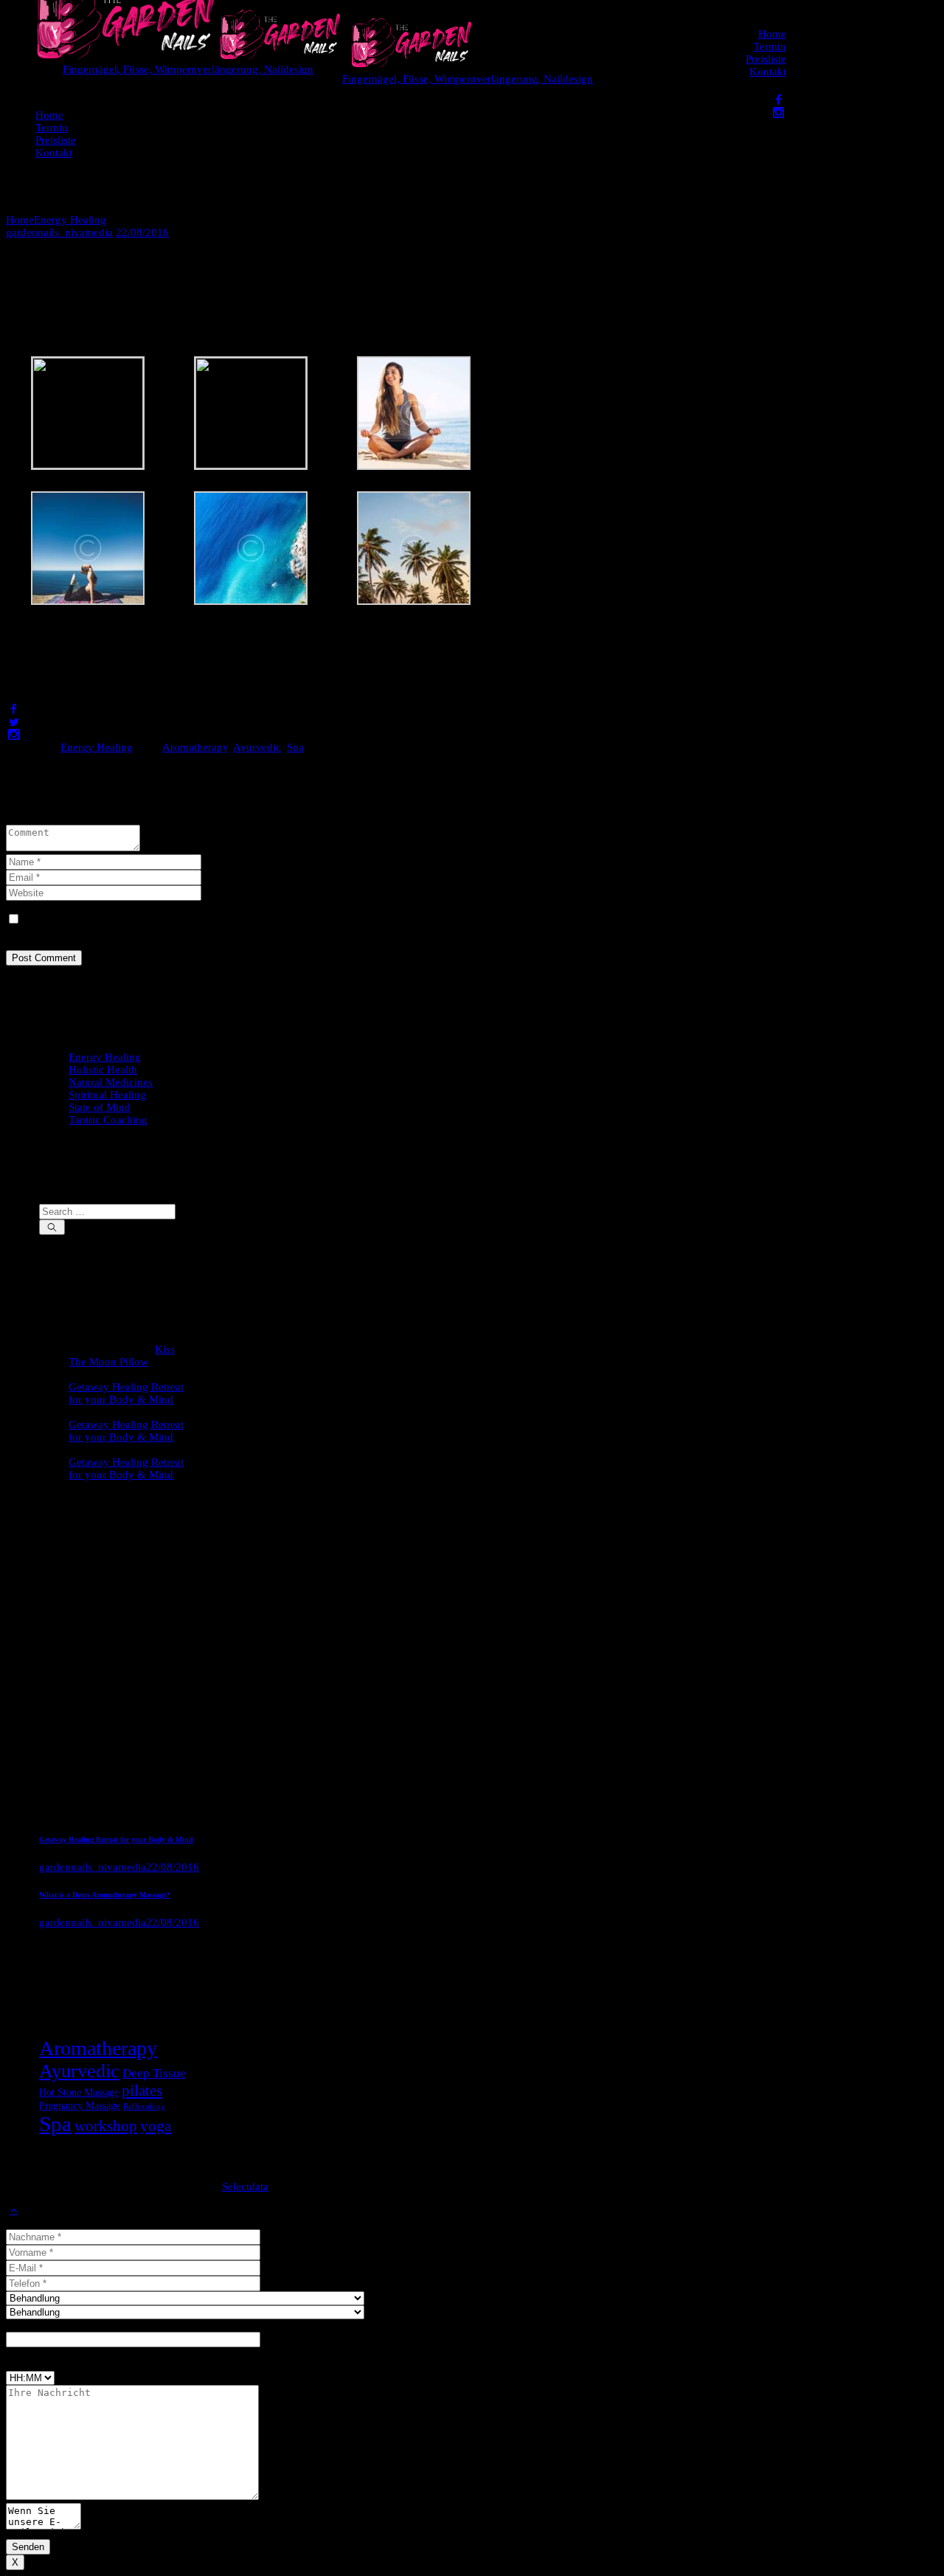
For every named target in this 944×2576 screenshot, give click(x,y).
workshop (106, 2126)
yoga (156, 2126)
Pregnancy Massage (80, 2105)
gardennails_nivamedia (59, 232)
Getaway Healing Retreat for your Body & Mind (126, 1393)
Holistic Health (103, 1070)
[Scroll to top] (14, 2210)
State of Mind (100, 1107)
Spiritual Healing (107, 1095)
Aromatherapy (195, 747)
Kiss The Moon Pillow (122, 1355)
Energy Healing (70, 220)
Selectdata (245, 2187)
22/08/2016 (142, 232)
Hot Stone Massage (79, 2092)
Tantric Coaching (108, 1120)
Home (20, 220)
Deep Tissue (154, 2073)
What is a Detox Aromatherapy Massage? (104, 1895)
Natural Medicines (111, 1082)
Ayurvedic (257, 747)
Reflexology (144, 2106)
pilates (142, 2091)
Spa (295, 747)
